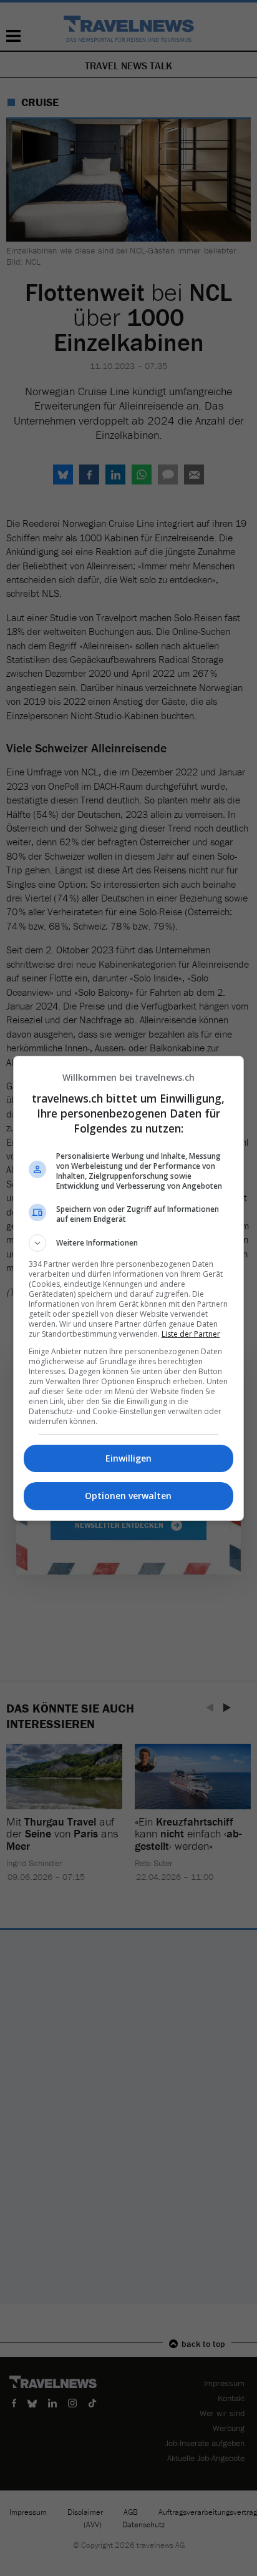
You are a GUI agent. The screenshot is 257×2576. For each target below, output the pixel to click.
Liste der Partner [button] (191, 1334)
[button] (129, 1243)
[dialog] (129, 1288)
